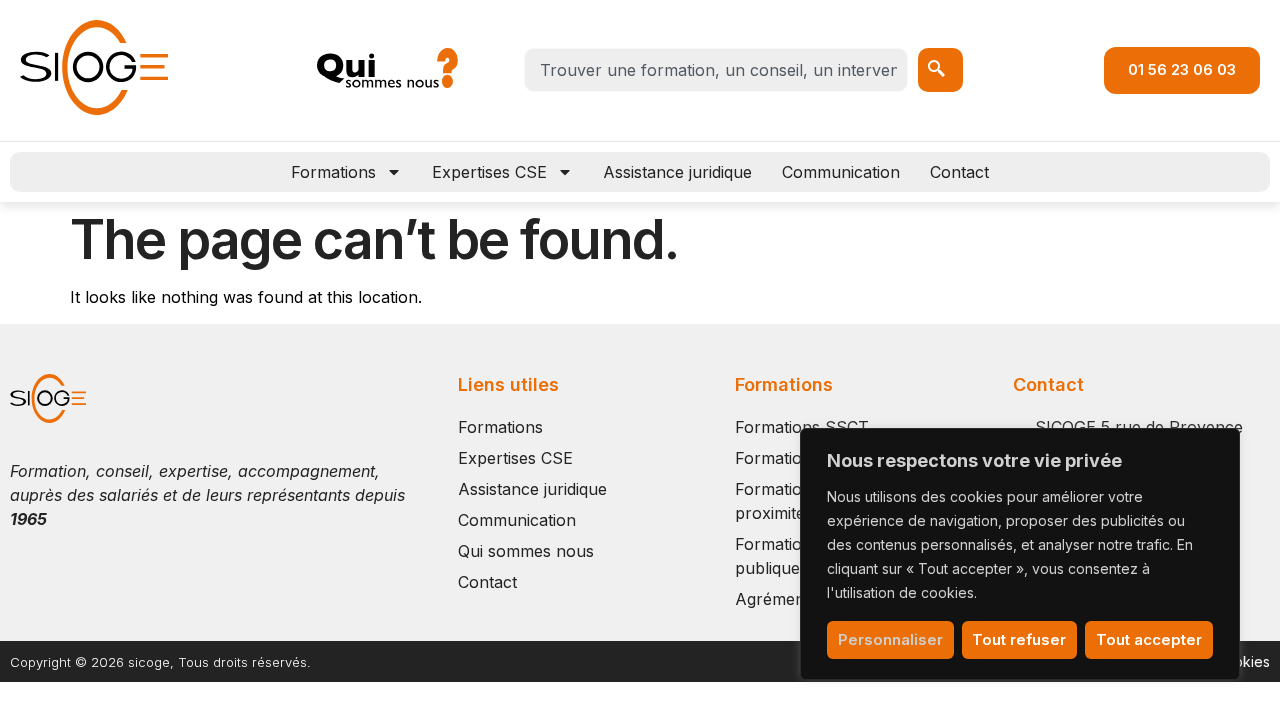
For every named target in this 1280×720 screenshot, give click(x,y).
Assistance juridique (677, 172)
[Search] (940, 70)
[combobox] (716, 70)
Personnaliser (890, 639)
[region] (1020, 554)
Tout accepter (1149, 639)
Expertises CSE (489, 172)
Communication (841, 172)
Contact (959, 172)
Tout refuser (1019, 639)
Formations (333, 172)
